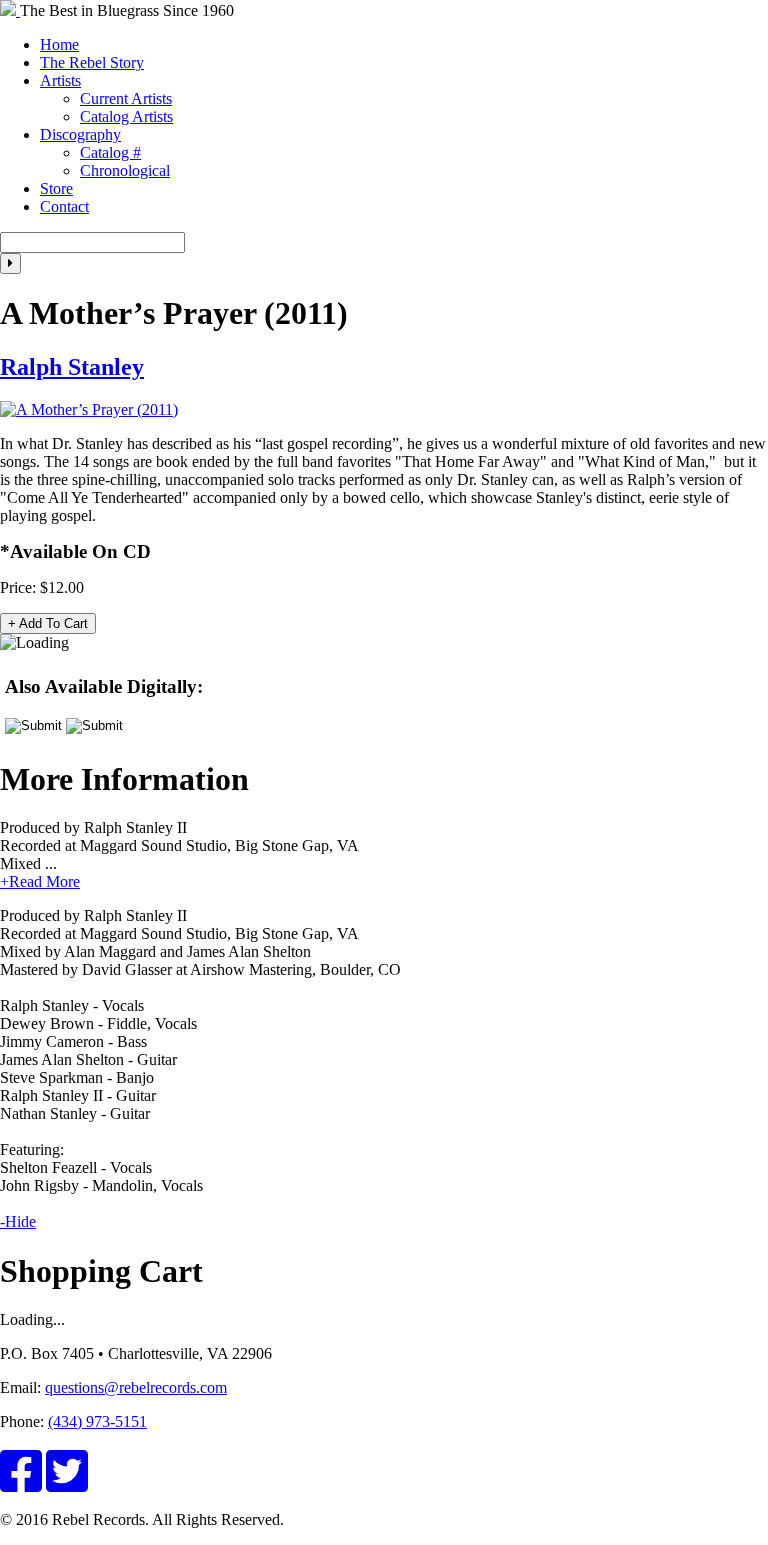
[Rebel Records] (10, 10)
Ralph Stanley (72, 367)
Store (56, 188)
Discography (80, 134)
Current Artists (126, 98)
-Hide (18, 1221)
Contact (64, 206)
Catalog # (110, 152)
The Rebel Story (92, 62)
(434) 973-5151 (97, 1421)
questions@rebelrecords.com (136, 1387)
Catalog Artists (126, 116)
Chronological (125, 170)
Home (59, 44)
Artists (60, 80)
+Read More (40, 881)
